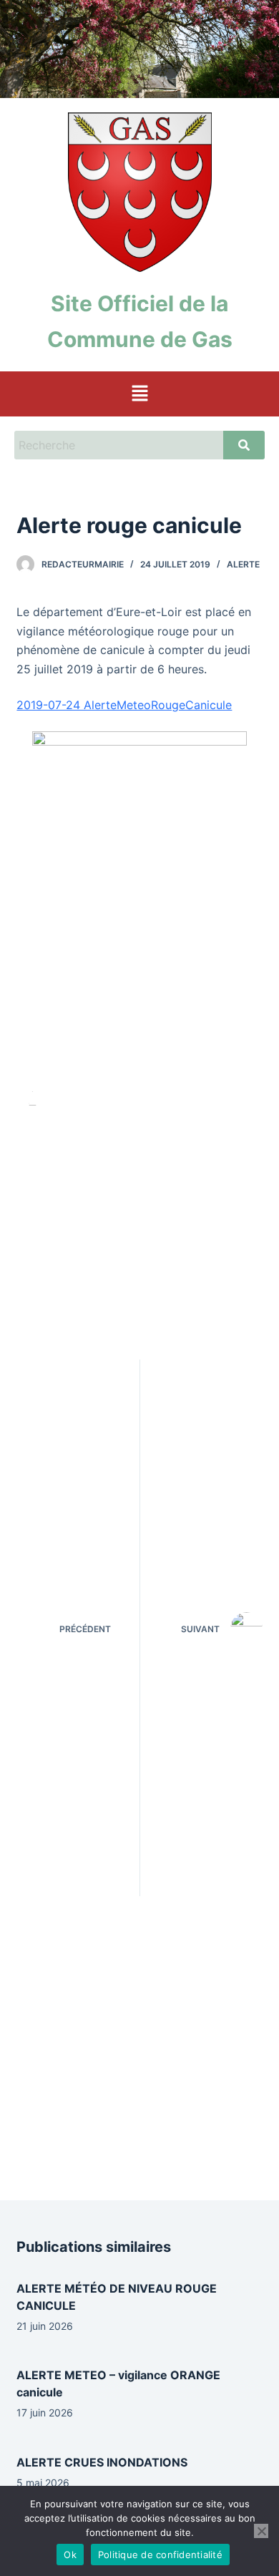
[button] (139, 394)
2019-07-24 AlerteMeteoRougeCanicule (124, 705)
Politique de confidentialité (160, 2555)
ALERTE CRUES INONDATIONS (102, 2462)
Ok (70, 2555)
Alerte (243, 564)
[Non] (261, 2531)
